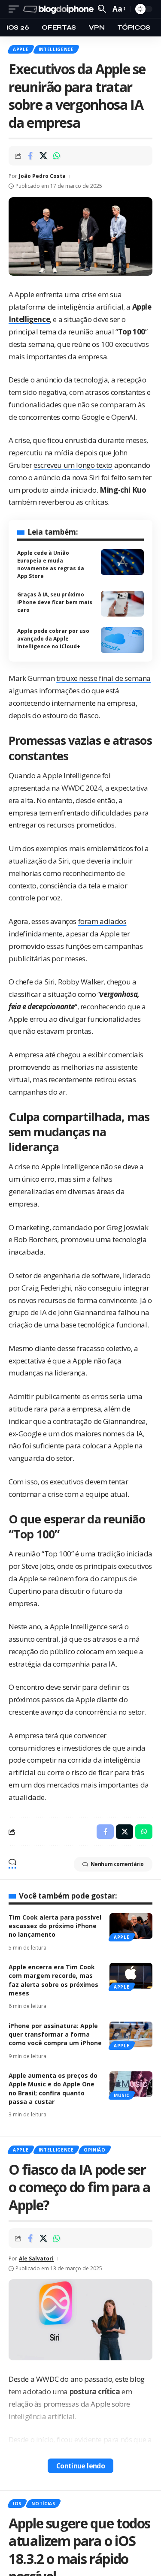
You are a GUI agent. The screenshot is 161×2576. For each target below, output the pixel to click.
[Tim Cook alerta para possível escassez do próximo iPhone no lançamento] (131, 1926)
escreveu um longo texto (73, 465)
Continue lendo (81, 2466)
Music (122, 2095)
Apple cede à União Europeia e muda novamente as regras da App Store (51, 564)
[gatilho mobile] (16, 9)
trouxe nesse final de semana (103, 678)
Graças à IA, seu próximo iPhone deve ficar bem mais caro (55, 602)
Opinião (95, 2150)
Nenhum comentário (117, 1864)
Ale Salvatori (36, 2259)
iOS (17, 2504)
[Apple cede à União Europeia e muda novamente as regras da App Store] (122, 562)
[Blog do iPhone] (59, 9)
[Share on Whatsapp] (57, 156)
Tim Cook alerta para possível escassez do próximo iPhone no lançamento (55, 1926)
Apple (21, 49)
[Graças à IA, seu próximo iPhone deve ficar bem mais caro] (122, 604)
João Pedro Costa (42, 176)
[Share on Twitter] (43, 156)
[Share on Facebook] (30, 156)
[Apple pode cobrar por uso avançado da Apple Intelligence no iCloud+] (122, 640)
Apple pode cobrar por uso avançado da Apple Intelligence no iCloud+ (53, 639)
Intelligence (56, 49)
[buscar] (102, 9)
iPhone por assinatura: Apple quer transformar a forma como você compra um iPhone (55, 2034)
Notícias (43, 2504)
